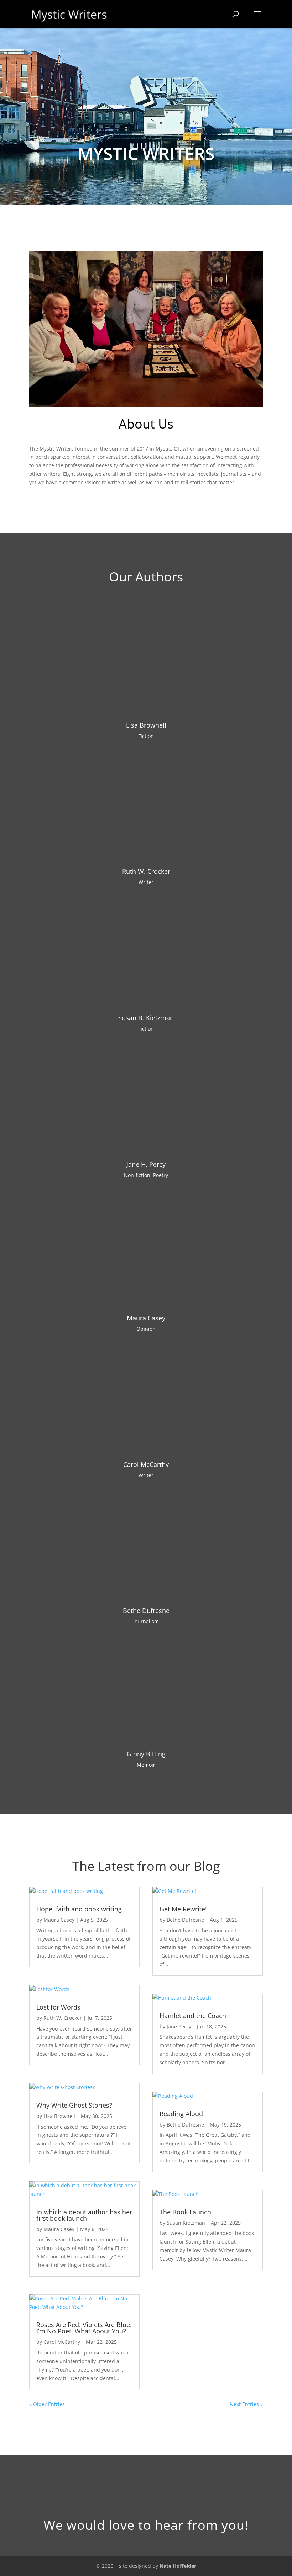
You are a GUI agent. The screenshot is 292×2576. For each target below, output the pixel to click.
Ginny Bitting (146, 1754)
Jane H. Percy (146, 1164)
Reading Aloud (181, 2114)
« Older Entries (47, 2404)
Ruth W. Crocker (146, 871)
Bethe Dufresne (146, 1611)
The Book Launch (185, 2212)
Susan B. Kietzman (146, 1018)
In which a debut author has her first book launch (84, 2215)
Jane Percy (179, 2026)
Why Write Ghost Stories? (74, 2105)
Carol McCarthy (146, 1464)
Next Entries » (246, 2404)
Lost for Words (58, 2007)
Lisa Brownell (146, 725)
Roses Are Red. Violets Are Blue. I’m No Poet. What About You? (84, 2328)
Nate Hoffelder (178, 2566)
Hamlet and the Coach (193, 2016)
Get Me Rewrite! (183, 1909)
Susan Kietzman (186, 2223)
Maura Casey (146, 1318)
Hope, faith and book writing (79, 1909)
